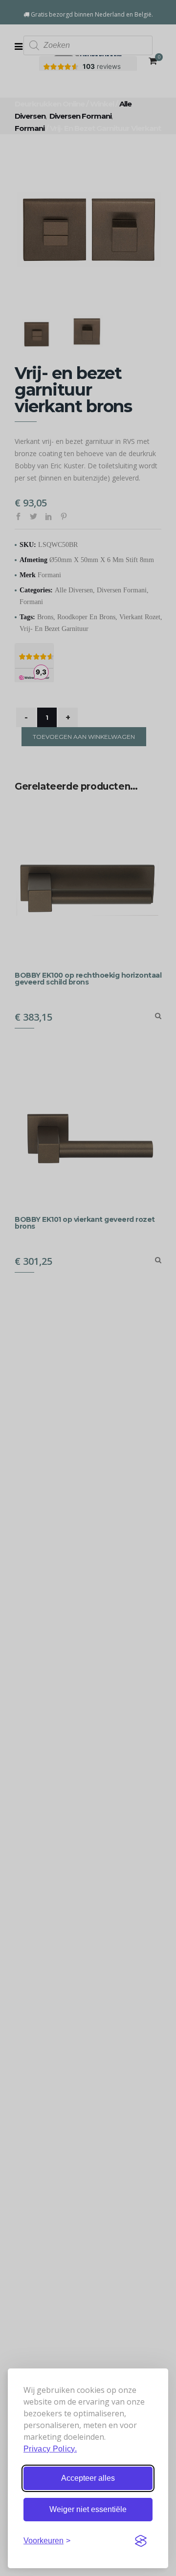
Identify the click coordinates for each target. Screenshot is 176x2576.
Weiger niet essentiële (88, 2509)
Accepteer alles (88, 2478)
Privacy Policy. (50, 2449)
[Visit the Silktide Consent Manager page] (141, 2541)
